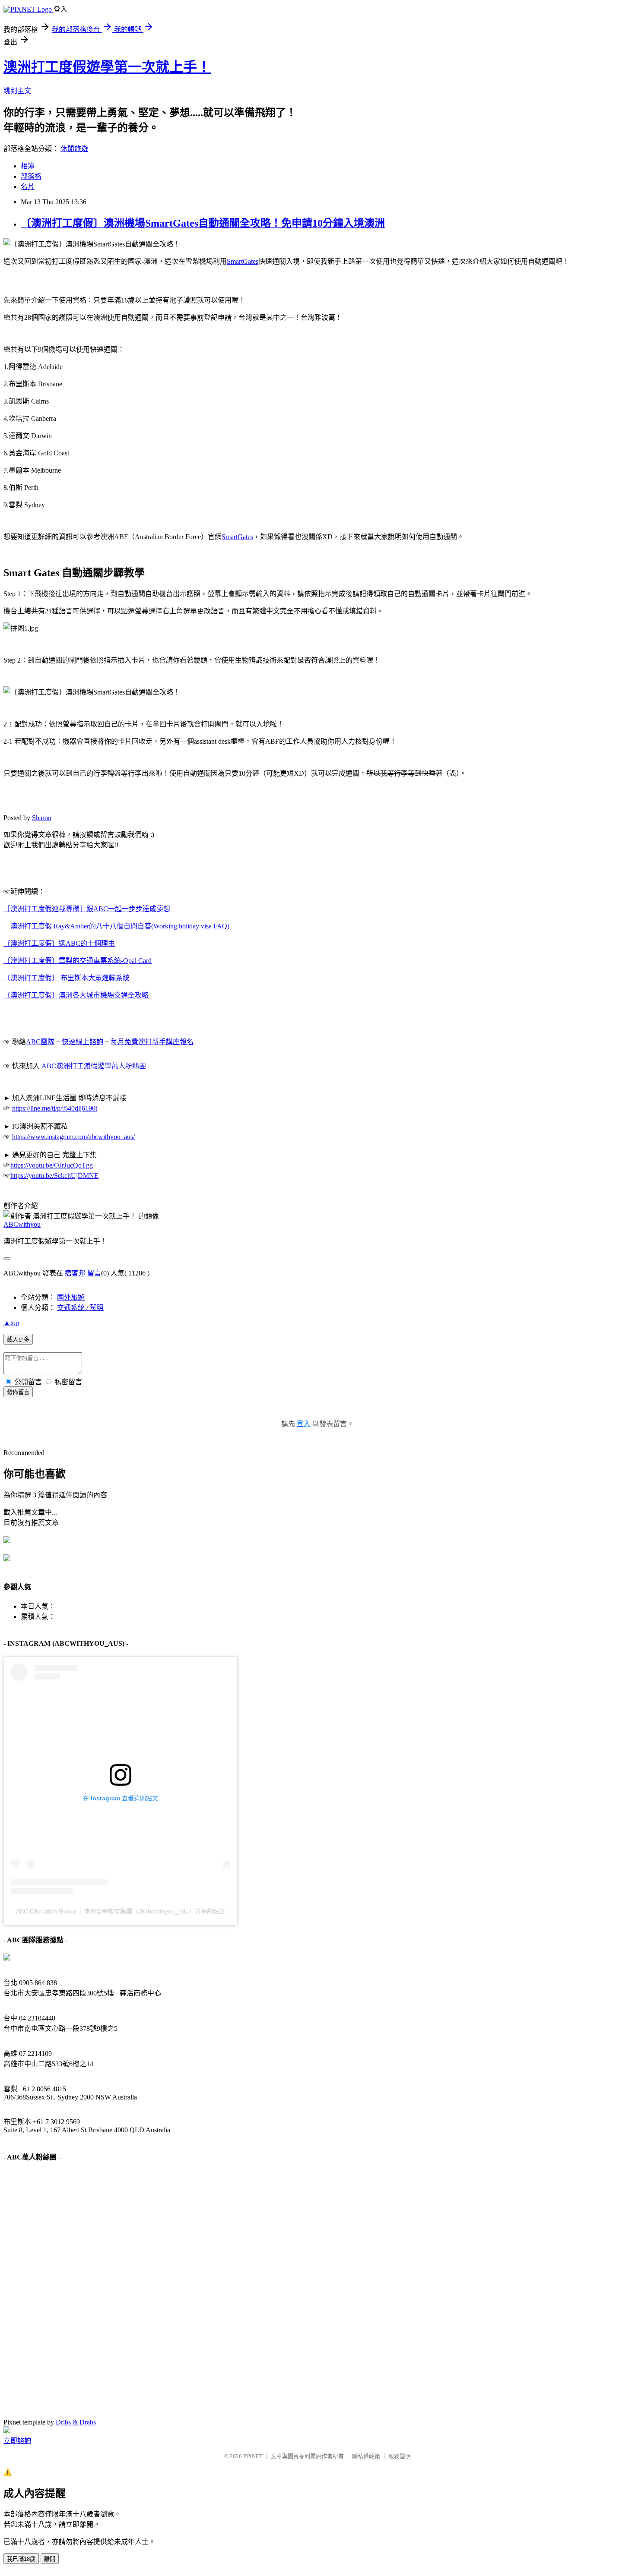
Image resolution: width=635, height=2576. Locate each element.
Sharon (42, 818)
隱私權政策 (366, 2456)
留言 (94, 1273)
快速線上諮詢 (83, 1042)
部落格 (31, 176)
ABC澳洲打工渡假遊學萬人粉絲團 (94, 1066)
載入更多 (18, 1340)
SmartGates (243, 261)
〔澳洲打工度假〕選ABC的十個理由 (59, 943)
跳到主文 (17, 91)
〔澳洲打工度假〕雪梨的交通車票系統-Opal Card (78, 961)
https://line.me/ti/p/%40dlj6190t (55, 1108)
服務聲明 (400, 2456)
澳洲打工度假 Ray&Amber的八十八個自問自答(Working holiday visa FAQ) (120, 926)
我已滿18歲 (21, 2559)
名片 (28, 187)
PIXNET (253, 2456)
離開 (50, 2559)
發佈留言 (18, 1392)
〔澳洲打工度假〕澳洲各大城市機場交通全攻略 (76, 995)
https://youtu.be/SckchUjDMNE (54, 1176)
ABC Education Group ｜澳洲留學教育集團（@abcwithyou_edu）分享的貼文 (121, 1911)
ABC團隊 (40, 1042)
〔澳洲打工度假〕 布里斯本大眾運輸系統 (67, 978)
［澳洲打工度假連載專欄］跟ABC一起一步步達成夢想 (87, 909)
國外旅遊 (71, 1297)
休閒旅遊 (74, 149)
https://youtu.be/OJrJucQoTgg (52, 1165)
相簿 (28, 166)
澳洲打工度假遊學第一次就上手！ (107, 67)
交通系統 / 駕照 (80, 1308)
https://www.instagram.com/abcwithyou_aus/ (73, 1137)
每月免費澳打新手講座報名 (152, 1042)
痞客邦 (75, 1273)
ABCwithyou (22, 1224)
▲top (11, 1323)
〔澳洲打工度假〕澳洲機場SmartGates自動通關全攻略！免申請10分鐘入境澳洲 (203, 223)
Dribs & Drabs (76, 2422)
